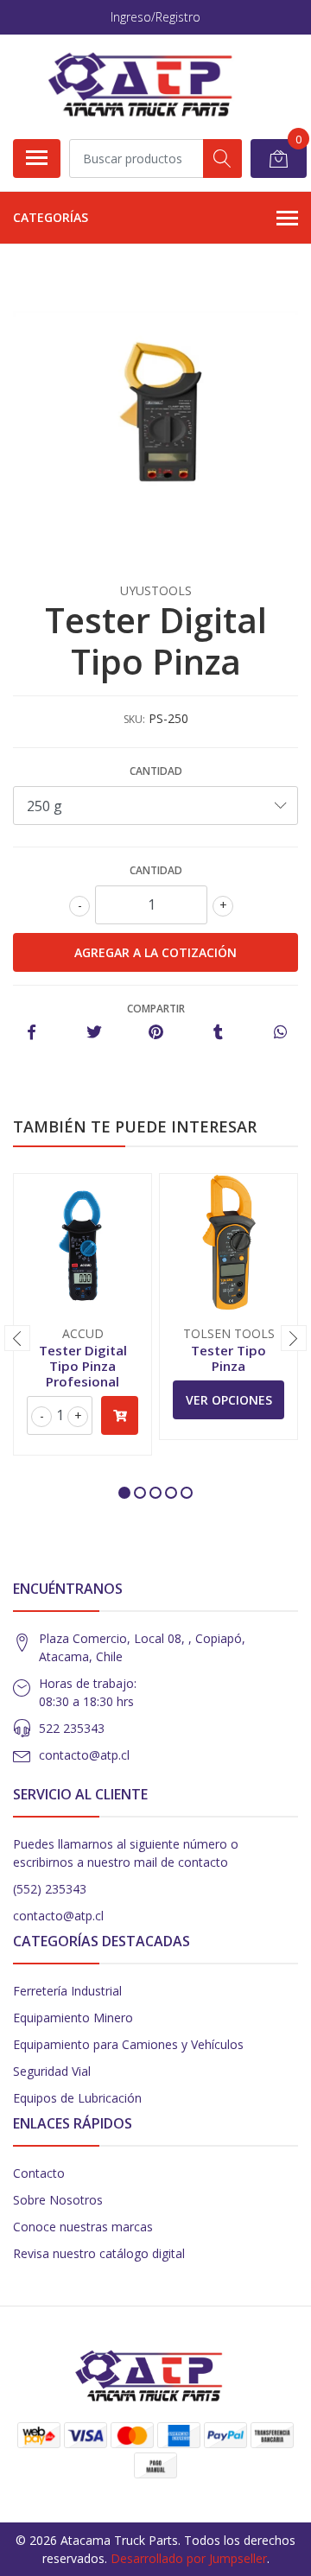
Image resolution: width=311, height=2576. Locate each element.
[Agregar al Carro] (120, 1415)
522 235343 (72, 1728)
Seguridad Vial (52, 2071)
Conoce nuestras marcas (83, 2227)
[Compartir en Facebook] (32, 1033)
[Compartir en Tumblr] (218, 1033)
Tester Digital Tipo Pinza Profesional (83, 1366)
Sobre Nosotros (58, 2200)
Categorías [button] (51, 217)
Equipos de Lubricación (77, 2098)
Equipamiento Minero (73, 2018)
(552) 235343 (50, 1889)
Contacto (39, 2173)
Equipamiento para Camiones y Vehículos (128, 2044)
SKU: (134, 719)
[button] (124, 1493)
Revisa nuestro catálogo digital (99, 2253)
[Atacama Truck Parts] (149, 86)
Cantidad (156, 771)
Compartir (156, 1009)
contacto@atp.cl (84, 1755)
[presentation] (17, 1338)
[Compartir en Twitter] (94, 1033)
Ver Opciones (229, 1400)
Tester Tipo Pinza (228, 1358)
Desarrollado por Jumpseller (189, 2558)
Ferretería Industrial (67, 1991)
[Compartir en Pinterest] (156, 1033)
